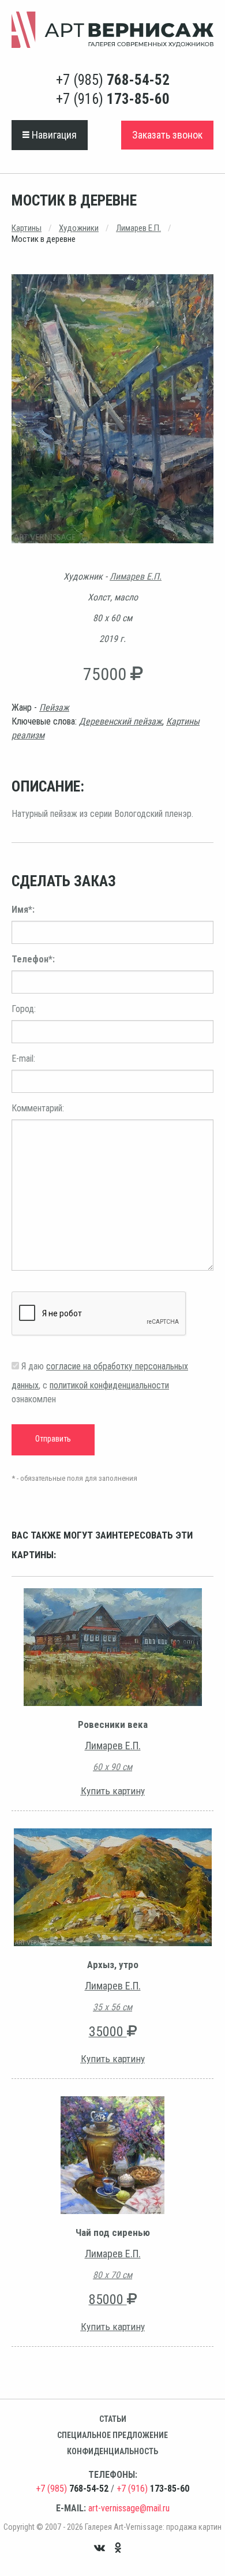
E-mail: (23, 1059)
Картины (27, 228)
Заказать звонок (167, 135)
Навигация (53, 135)
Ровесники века (113, 1724)
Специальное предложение (112, 2435)
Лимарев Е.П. (138, 228)
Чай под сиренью (113, 2232)
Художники (79, 228)
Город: (24, 1009)
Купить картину (113, 1791)
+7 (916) (113, 99)
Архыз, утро (113, 1965)
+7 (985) (113, 80)
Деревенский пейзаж (121, 721)
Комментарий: (38, 1108)
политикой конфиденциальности (109, 1385)
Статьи (113, 2419)
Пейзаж (54, 708)
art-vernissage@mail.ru (129, 2508)
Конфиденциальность (112, 2451)
